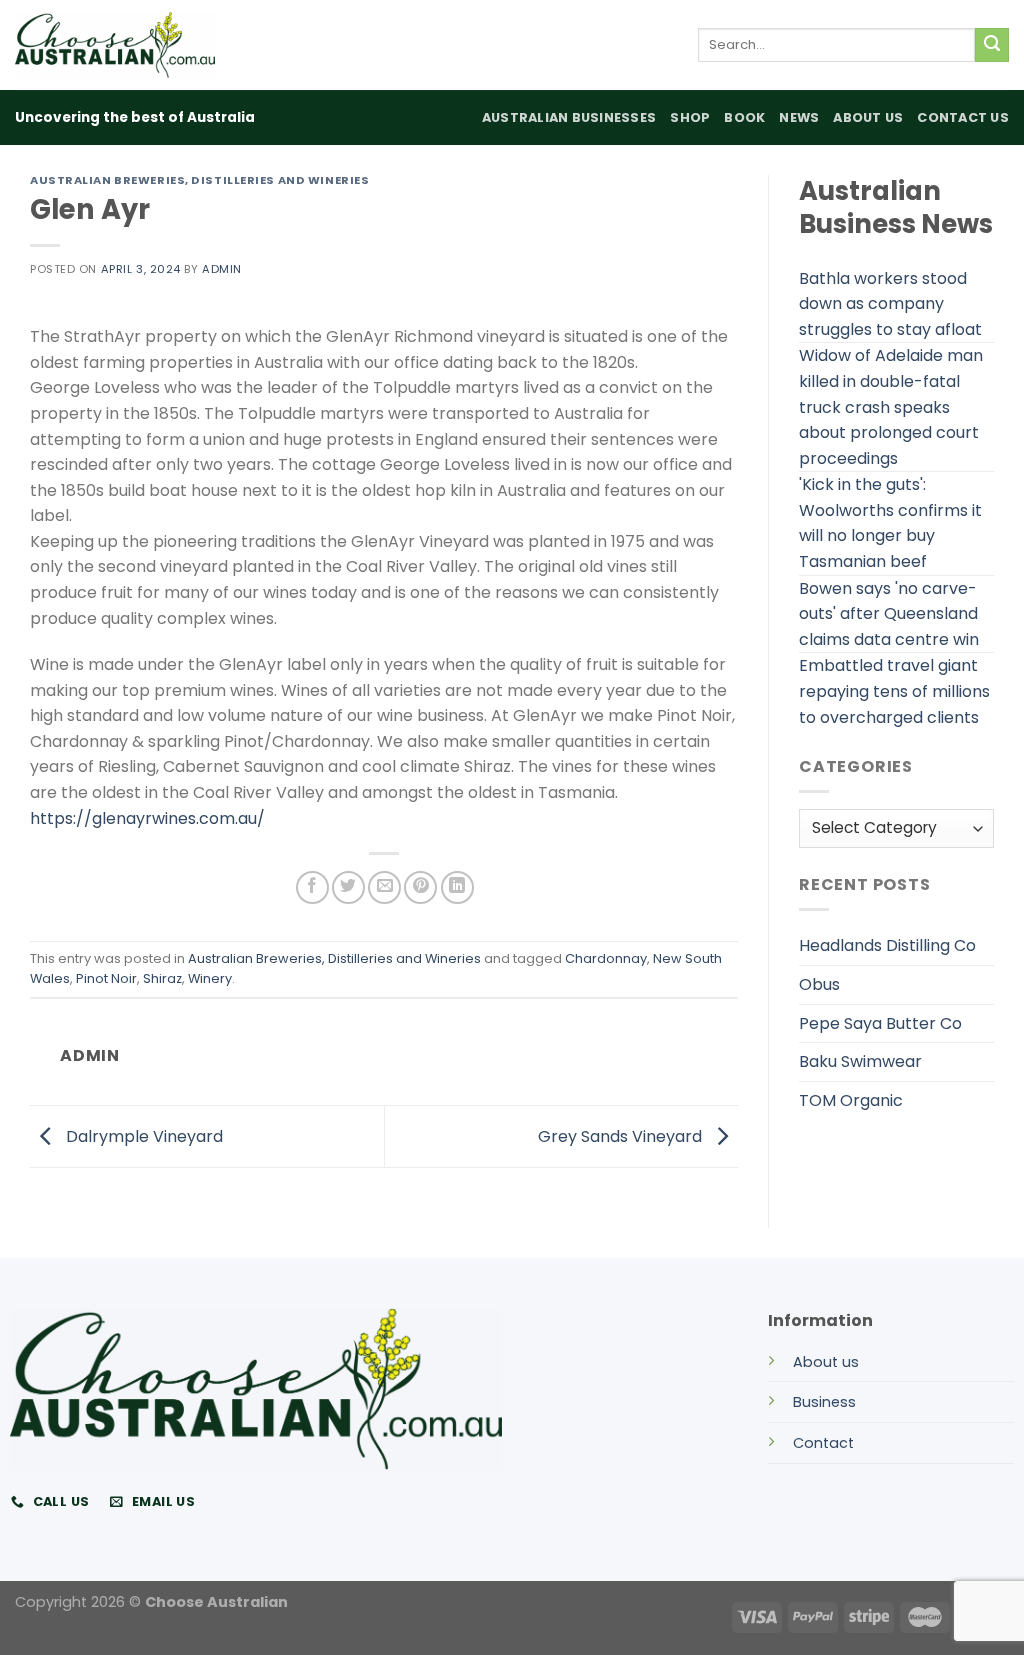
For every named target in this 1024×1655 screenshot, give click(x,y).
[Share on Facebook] (312, 887)
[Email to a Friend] (384, 887)
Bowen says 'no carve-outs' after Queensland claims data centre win (889, 614)
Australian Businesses (569, 117)
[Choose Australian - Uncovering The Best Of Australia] (115, 45)
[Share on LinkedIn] (457, 887)
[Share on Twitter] (348, 887)
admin (222, 269)
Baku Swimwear (860, 1061)
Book (744, 117)
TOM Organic (851, 1100)
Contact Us (963, 117)
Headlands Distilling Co (887, 945)
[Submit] (992, 45)
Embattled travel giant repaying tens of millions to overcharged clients (894, 691)
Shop (690, 117)
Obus (819, 984)
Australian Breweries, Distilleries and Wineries (199, 180)
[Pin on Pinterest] (420, 887)
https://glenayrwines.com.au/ (147, 818)
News (799, 117)
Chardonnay (606, 958)
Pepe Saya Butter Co (880, 1023)
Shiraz (162, 978)
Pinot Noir (106, 978)
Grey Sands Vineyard (622, 1135)
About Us (868, 117)
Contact (823, 1443)
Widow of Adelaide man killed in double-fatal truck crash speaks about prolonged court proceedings (891, 406)
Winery (210, 978)
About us (826, 1362)
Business (824, 1402)
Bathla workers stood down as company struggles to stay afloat (890, 304)
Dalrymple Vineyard (142, 1135)
